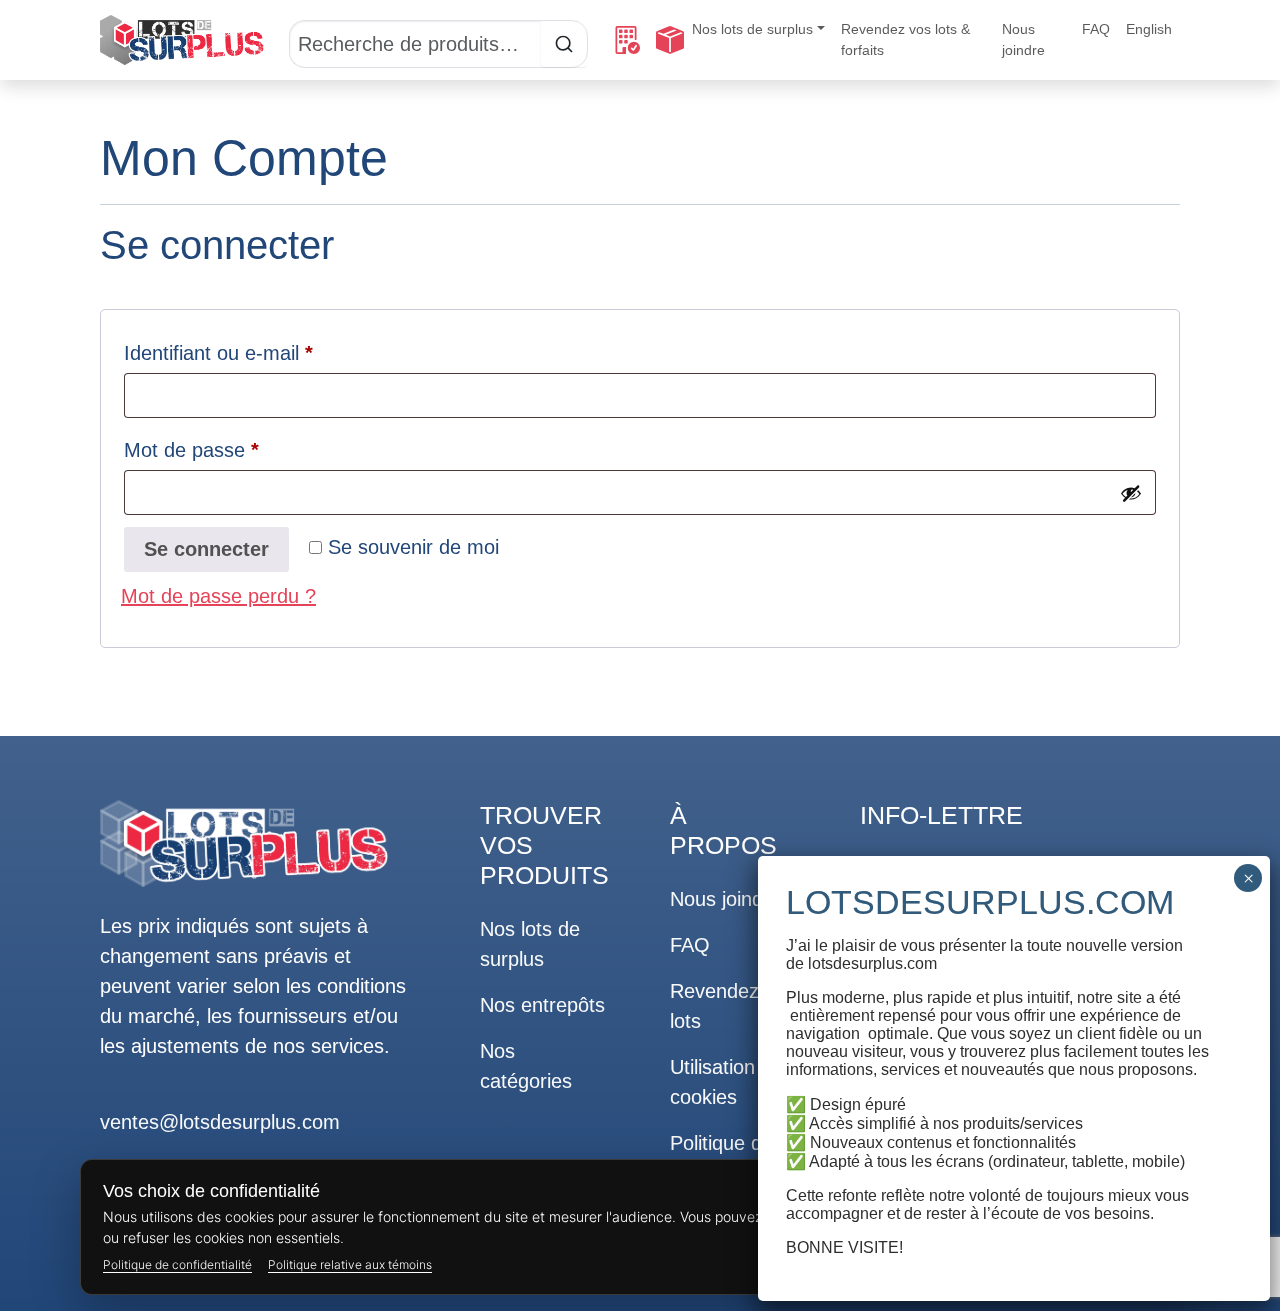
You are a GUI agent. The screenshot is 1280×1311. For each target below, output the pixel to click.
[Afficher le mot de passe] (1131, 493)
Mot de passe (239, 449)
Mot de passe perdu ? (218, 596)
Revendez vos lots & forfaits (905, 39)
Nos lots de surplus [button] (752, 29)
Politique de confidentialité (177, 1264)
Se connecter (206, 549)
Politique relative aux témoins (350, 1264)
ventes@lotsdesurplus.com (220, 1122)
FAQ (1096, 29)
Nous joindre (1023, 39)
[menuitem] (1149, 29)
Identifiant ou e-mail (266, 352)
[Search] (438, 40)
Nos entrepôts (542, 1005)
